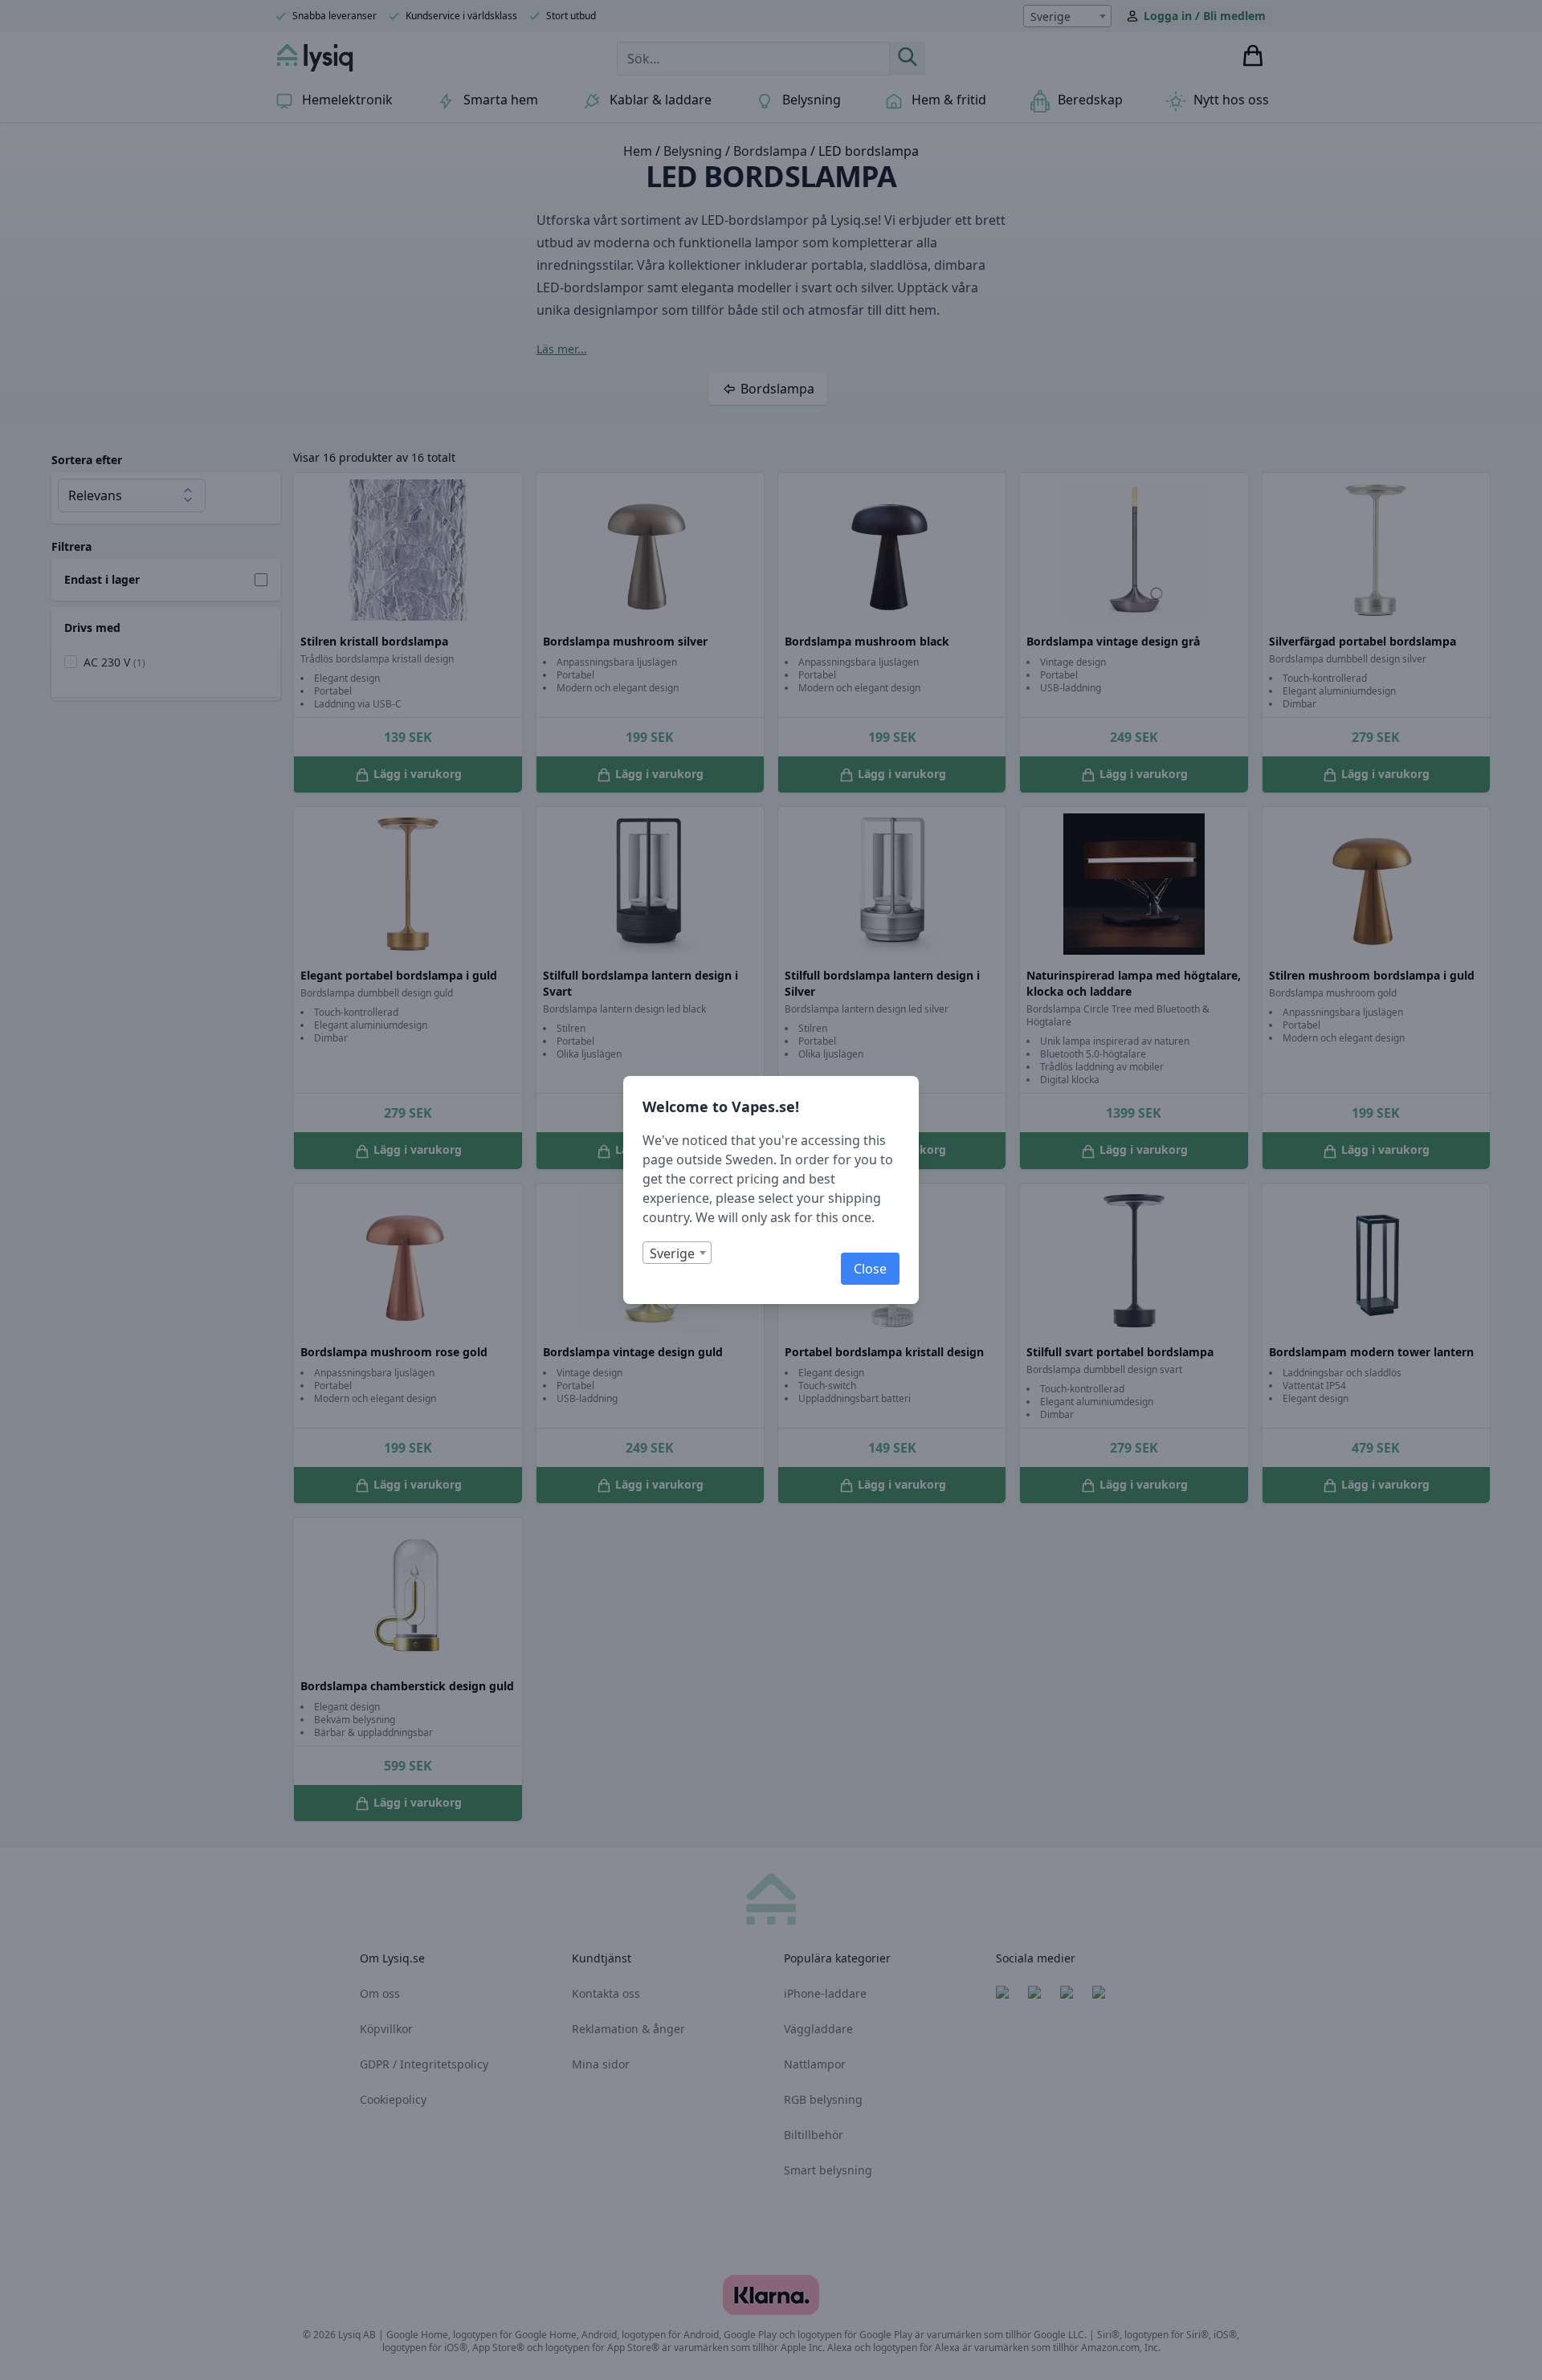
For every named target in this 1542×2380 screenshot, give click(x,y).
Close (870, 1269)
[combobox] (677, 1253)
